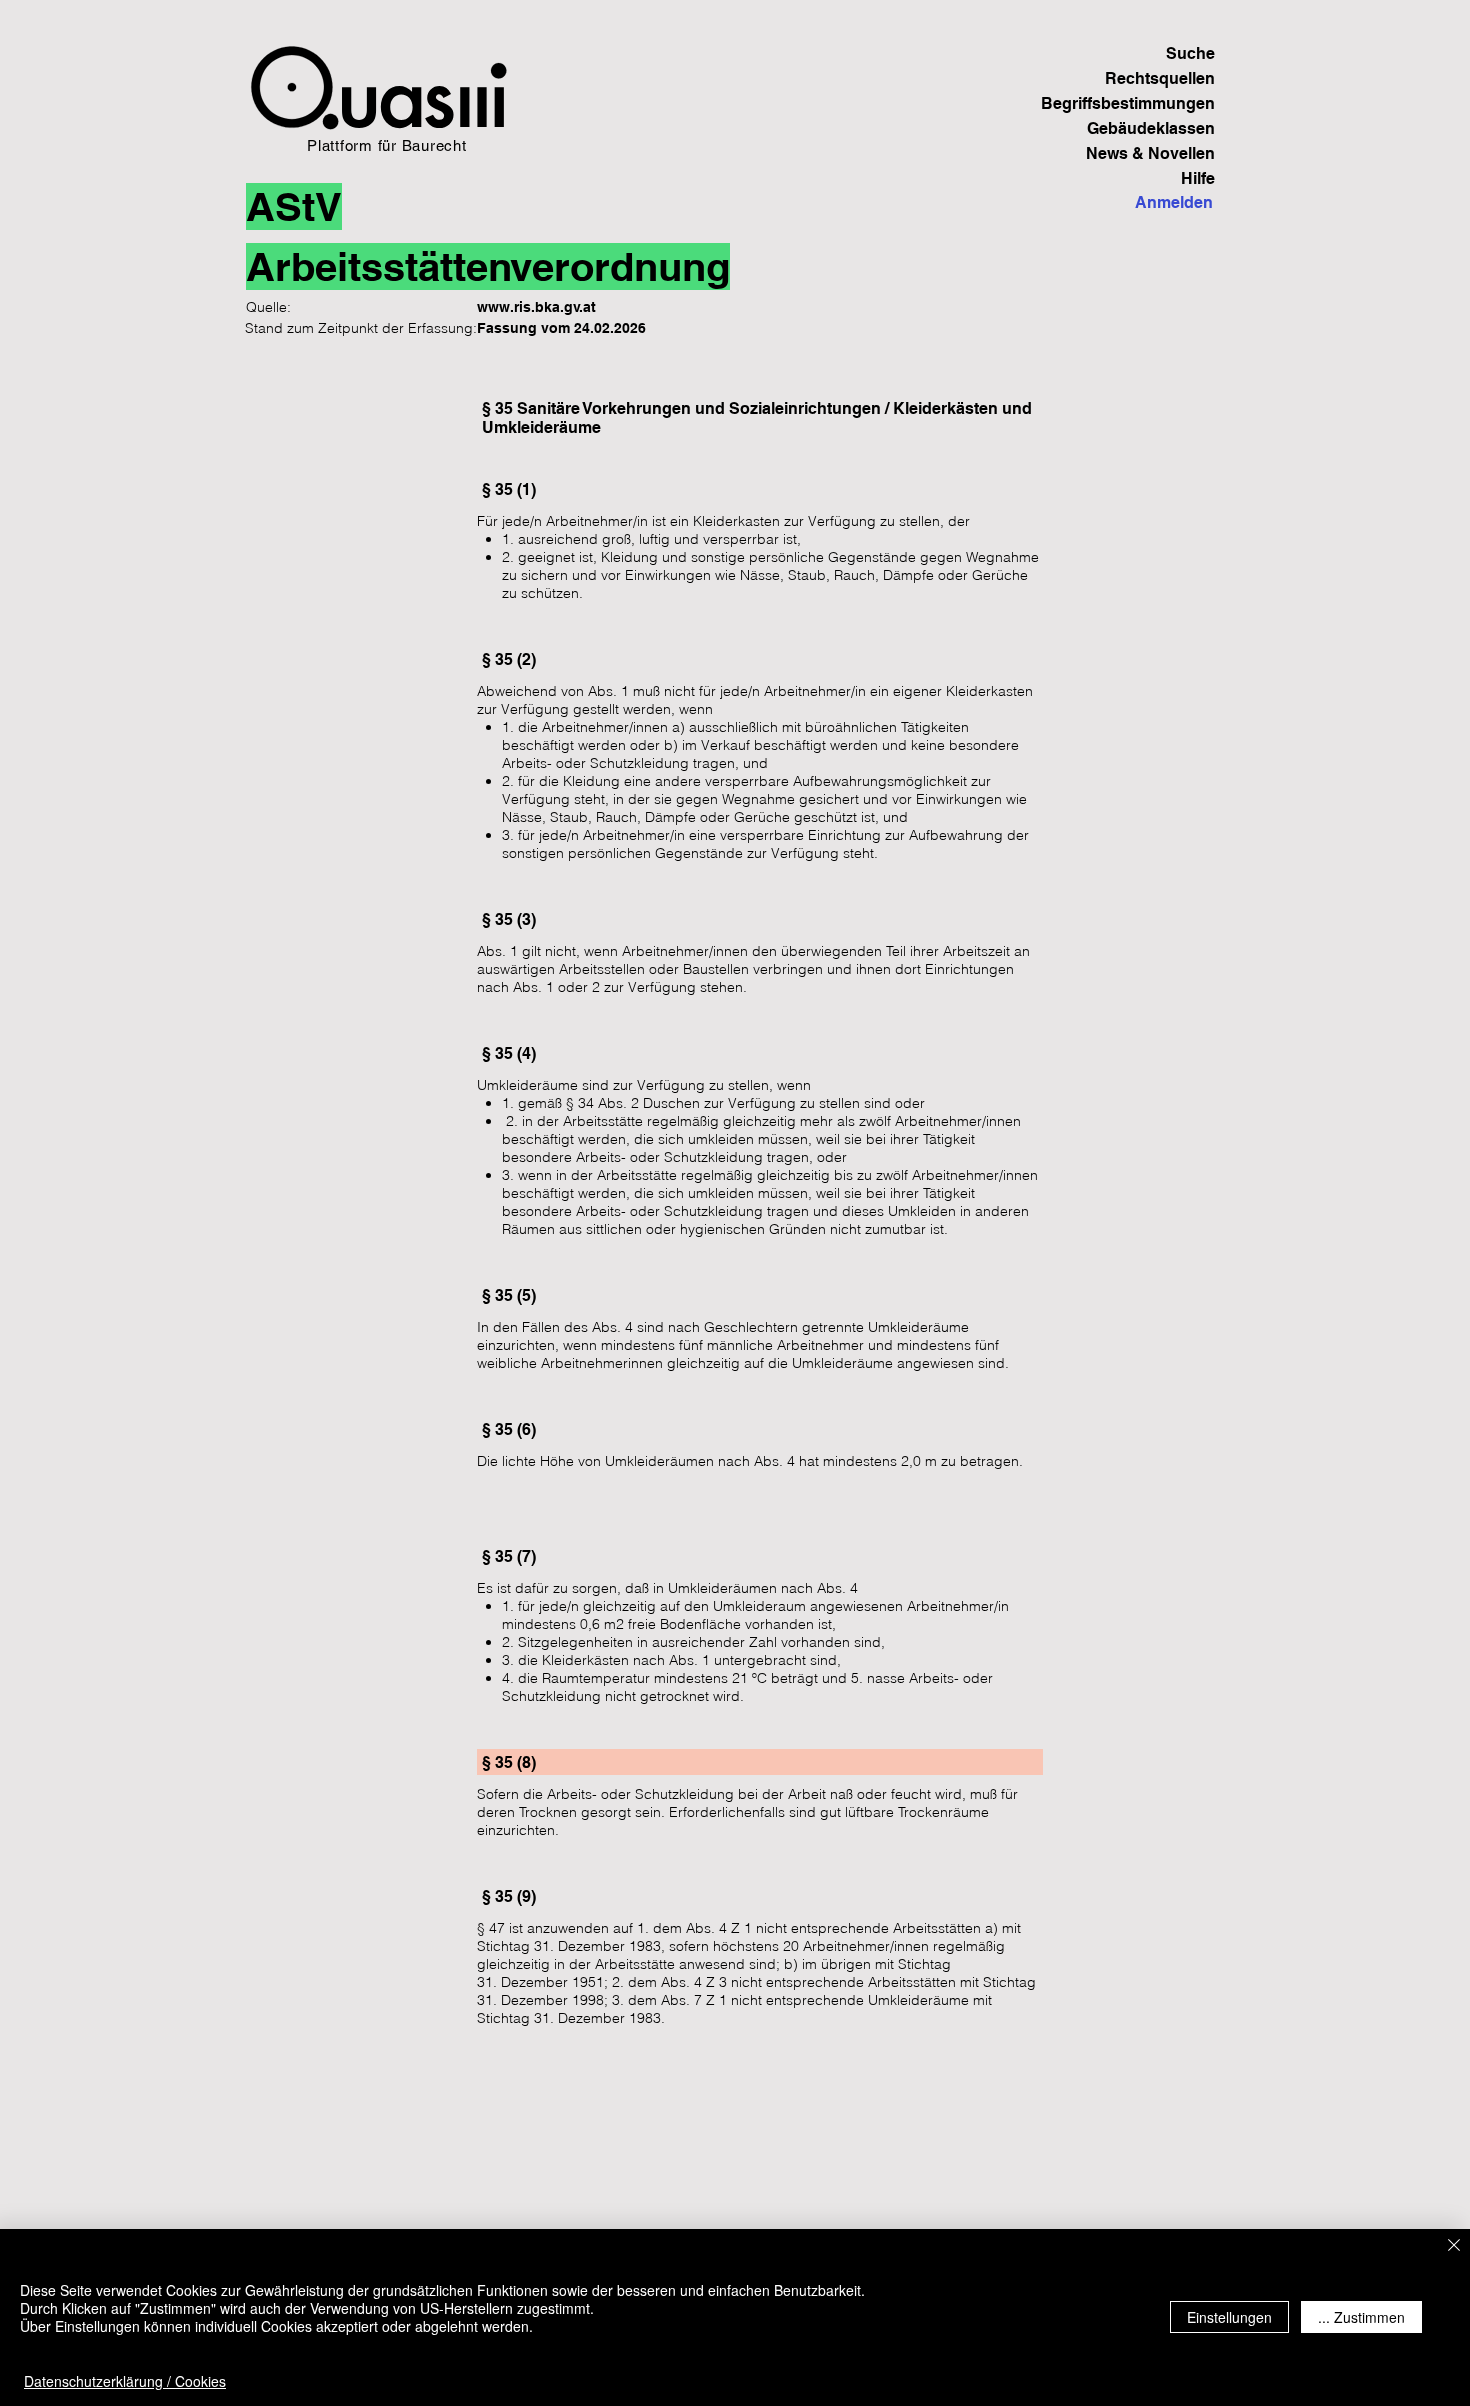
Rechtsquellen (1160, 78)
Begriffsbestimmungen (1145, 103)
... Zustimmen (1361, 2317)
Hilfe (1198, 178)
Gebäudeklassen (1151, 128)
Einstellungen (1229, 2317)
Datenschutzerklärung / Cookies (125, 2381)
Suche (1190, 53)
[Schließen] (1454, 2246)
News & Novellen (1150, 153)
